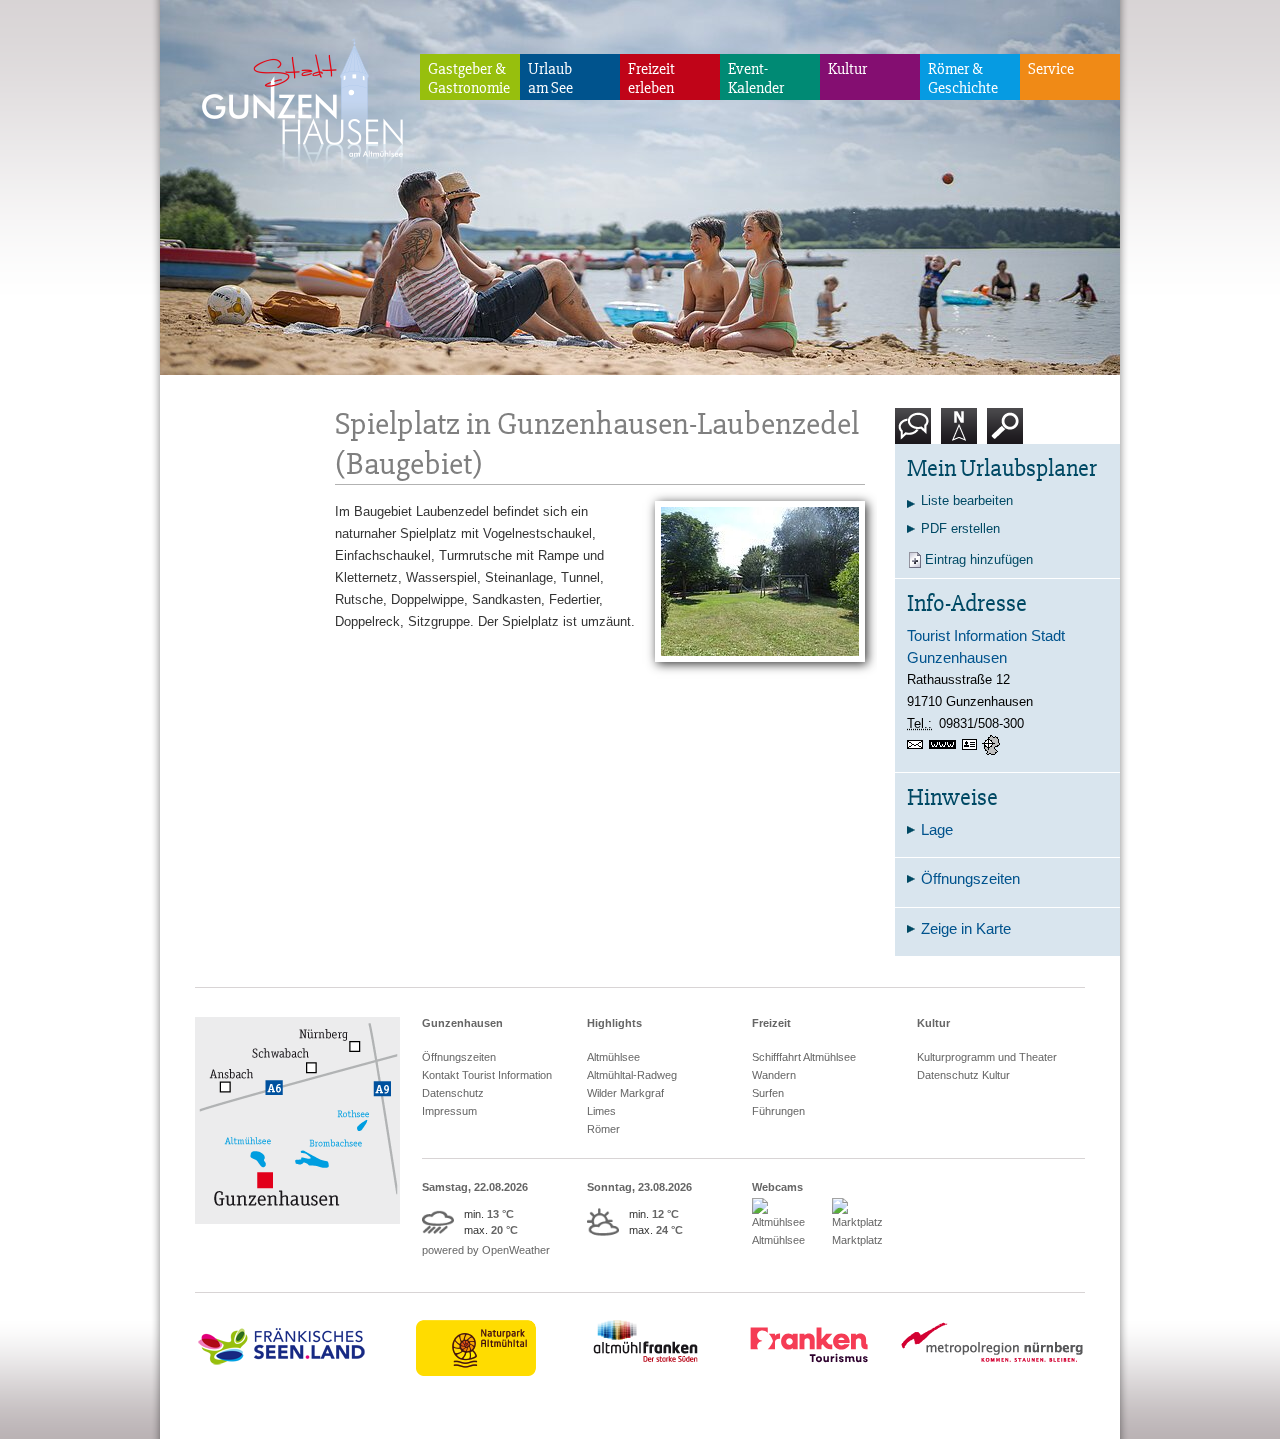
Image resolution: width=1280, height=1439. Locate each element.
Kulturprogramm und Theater (987, 1057)
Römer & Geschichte (963, 78)
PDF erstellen (960, 528)
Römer (603, 1129)
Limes (601, 1111)
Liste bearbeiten (967, 500)
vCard (972, 745)
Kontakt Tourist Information (487, 1075)
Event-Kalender (756, 78)
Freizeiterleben (651, 78)
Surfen (768, 1093)
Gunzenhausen (462, 1023)
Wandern (774, 1075)
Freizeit (771, 1023)
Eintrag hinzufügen (979, 559)
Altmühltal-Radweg (632, 1075)
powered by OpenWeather (486, 1250)
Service (1051, 69)
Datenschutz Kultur (963, 1075)
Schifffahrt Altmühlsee (804, 1057)
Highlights (614, 1023)
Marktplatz (857, 1240)
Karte (956, 451)
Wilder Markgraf (625, 1093)
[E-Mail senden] (918, 745)
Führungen (778, 1111)
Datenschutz (453, 1093)
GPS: (993, 745)
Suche (1005, 451)
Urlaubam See (550, 78)
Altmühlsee (613, 1057)
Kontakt (917, 451)
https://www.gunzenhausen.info (945, 745)
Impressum (449, 1111)
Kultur (847, 69)
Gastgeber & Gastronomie (469, 78)
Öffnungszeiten (459, 1057)
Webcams (777, 1187)
